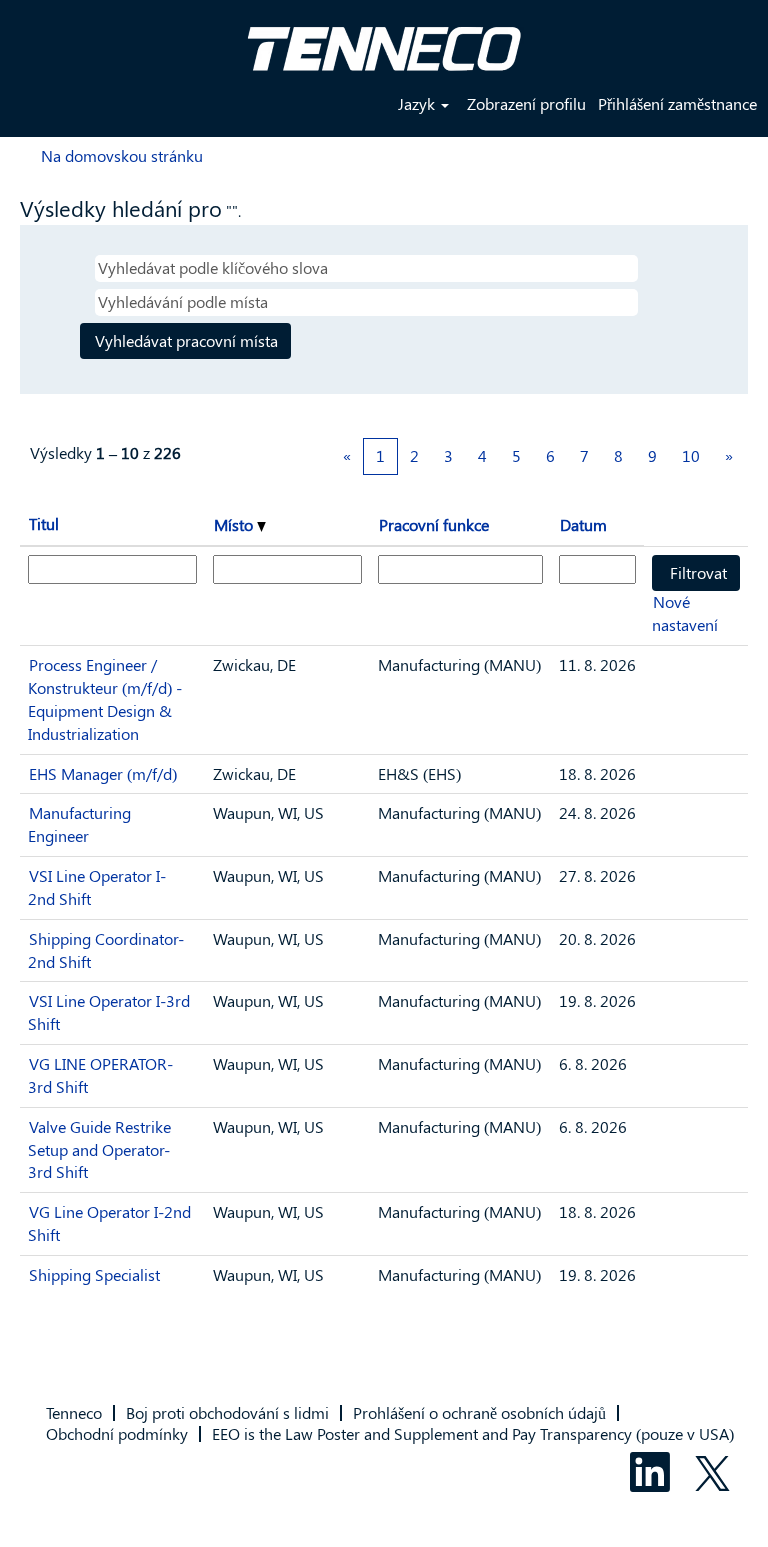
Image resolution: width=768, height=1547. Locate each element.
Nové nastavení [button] (685, 613)
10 (691, 455)
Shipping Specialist (94, 1274)
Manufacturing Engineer (79, 824)
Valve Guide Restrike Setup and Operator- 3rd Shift (99, 1149)
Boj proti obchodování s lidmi (227, 1412)
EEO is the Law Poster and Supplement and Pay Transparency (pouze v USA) (473, 1433)
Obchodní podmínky (117, 1433)
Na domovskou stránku (122, 155)
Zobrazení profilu (526, 103)
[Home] (384, 41)
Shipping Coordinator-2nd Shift (106, 950)
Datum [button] (583, 524)
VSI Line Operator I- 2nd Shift (97, 887)
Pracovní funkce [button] (434, 524)
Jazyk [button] (418, 103)
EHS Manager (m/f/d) (103, 773)
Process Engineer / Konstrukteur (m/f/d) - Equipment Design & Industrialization (105, 699)
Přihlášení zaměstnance (677, 103)
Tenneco (74, 1412)
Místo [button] (235, 524)
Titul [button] (44, 523)
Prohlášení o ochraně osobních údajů (479, 1412)
